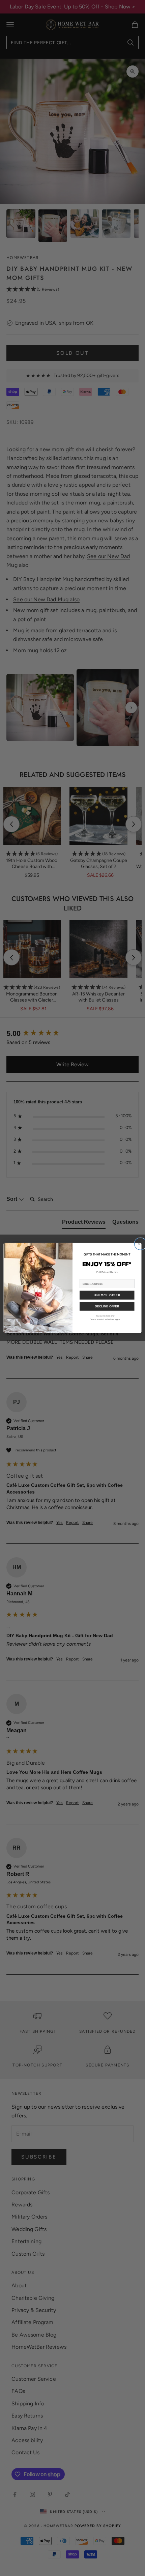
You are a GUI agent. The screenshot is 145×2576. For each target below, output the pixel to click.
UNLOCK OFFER (107, 1295)
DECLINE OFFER (107, 1306)
